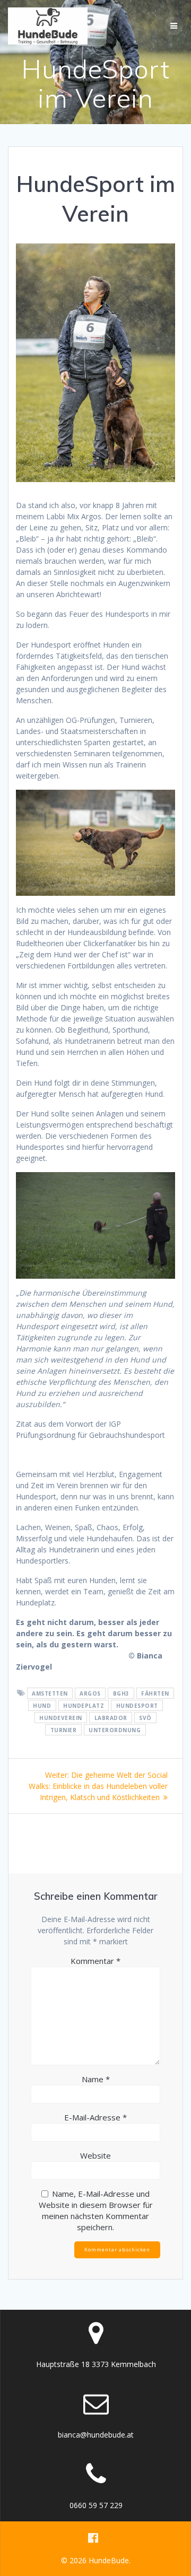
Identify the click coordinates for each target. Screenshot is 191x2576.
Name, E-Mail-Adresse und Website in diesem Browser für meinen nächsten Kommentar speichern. (96, 2210)
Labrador (111, 1718)
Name (96, 2079)
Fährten (155, 1693)
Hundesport (137, 1706)
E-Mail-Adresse (95, 2117)
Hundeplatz (84, 1706)
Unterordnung (115, 1730)
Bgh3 (121, 1693)
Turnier (64, 1730)
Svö (145, 1718)
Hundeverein (61, 1718)
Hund (42, 1706)
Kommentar (95, 1961)
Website (95, 2155)
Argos (90, 1693)
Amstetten (50, 1693)
